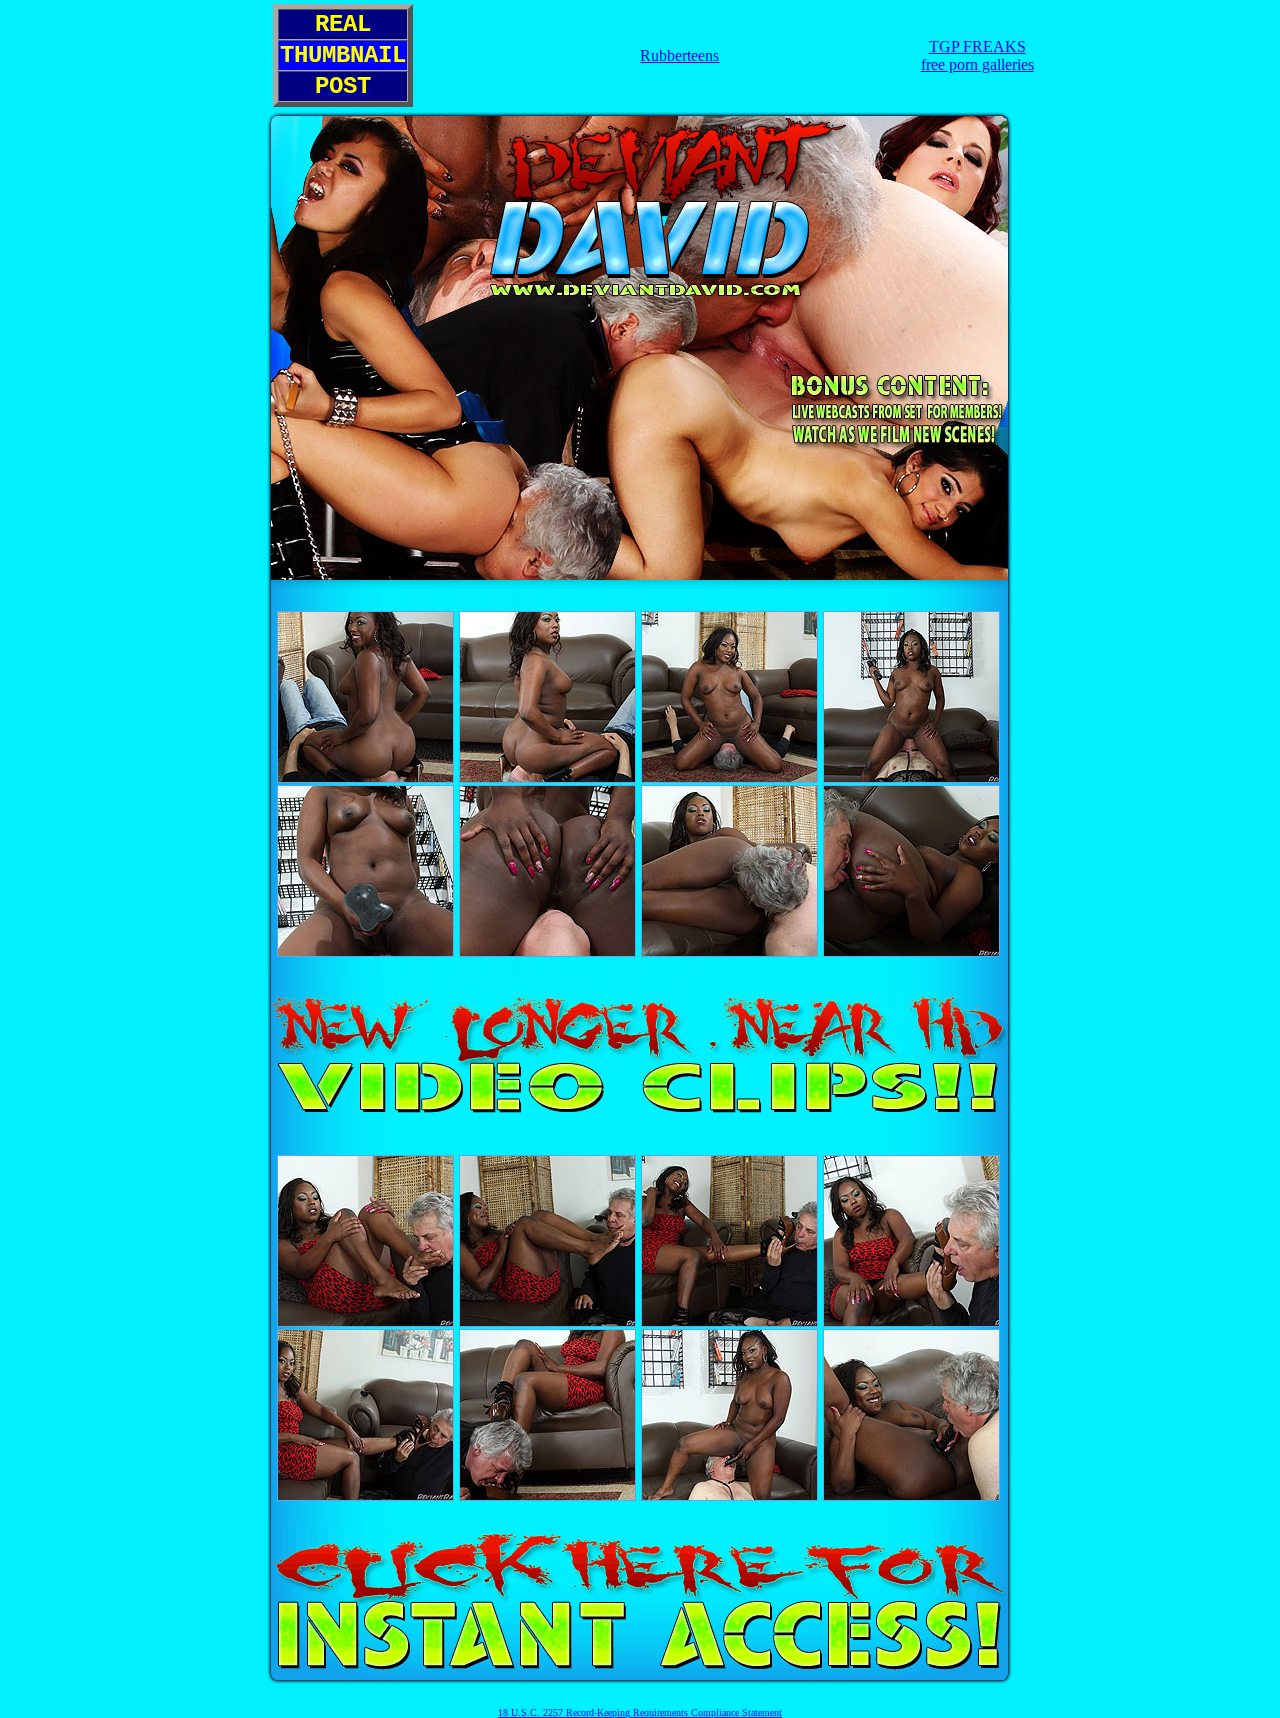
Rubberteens (679, 55)
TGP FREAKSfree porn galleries (977, 55)
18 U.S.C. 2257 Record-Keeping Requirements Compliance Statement (640, 1712)
